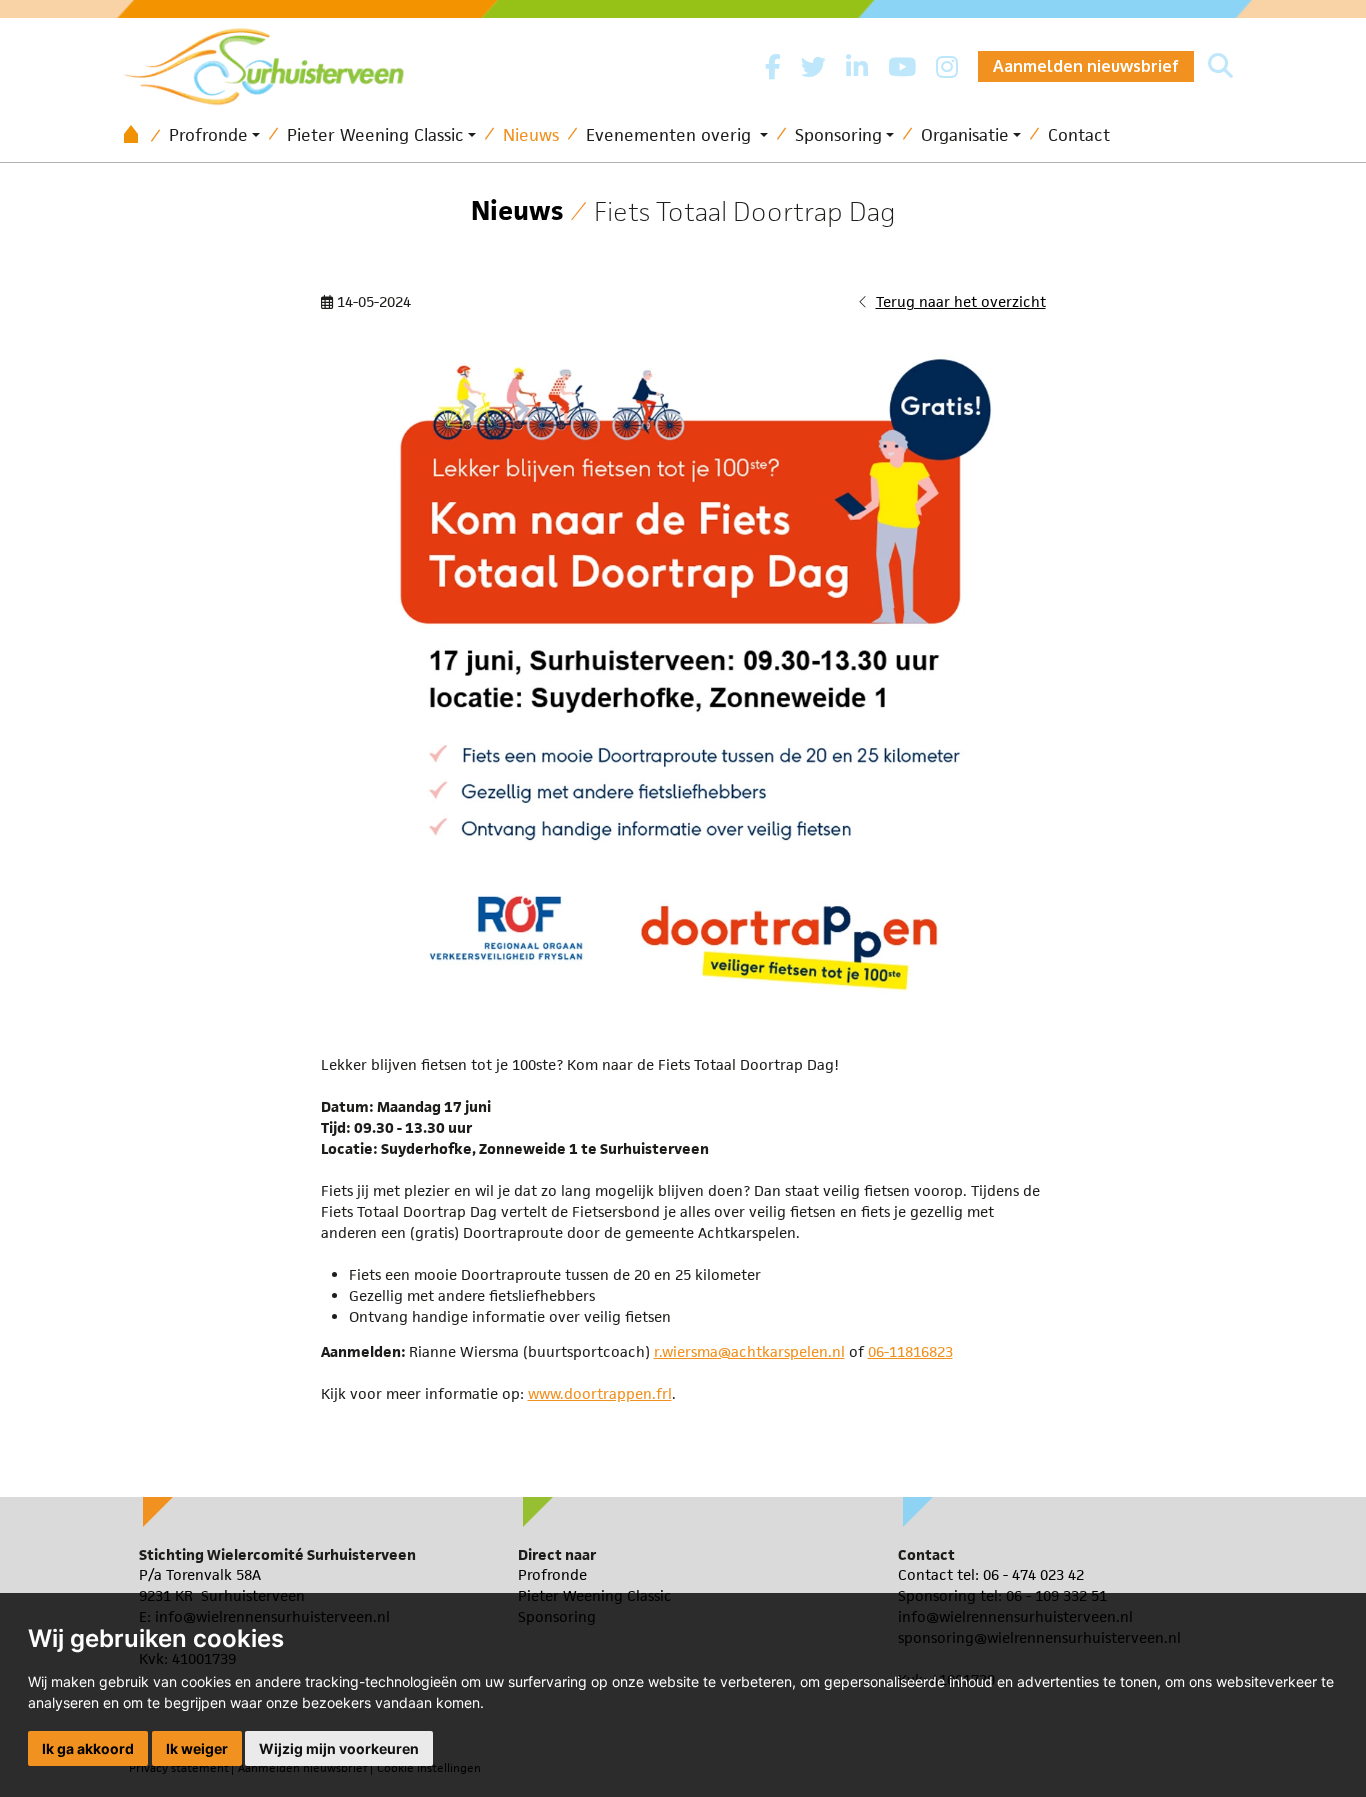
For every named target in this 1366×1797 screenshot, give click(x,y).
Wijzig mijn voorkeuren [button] (339, 1748)
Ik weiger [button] (197, 1748)
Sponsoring (838, 135)
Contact (1079, 135)
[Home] (138, 135)
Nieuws (531, 135)
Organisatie (965, 135)
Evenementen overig (671, 135)
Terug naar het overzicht (961, 301)
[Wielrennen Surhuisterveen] (274, 61)
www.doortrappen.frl (600, 1393)
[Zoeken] (1220, 67)
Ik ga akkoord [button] (88, 1748)
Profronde (208, 135)
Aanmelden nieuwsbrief (1086, 66)
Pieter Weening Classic (375, 135)
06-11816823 (910, 1351)
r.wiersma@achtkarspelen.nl (749, 1351)
